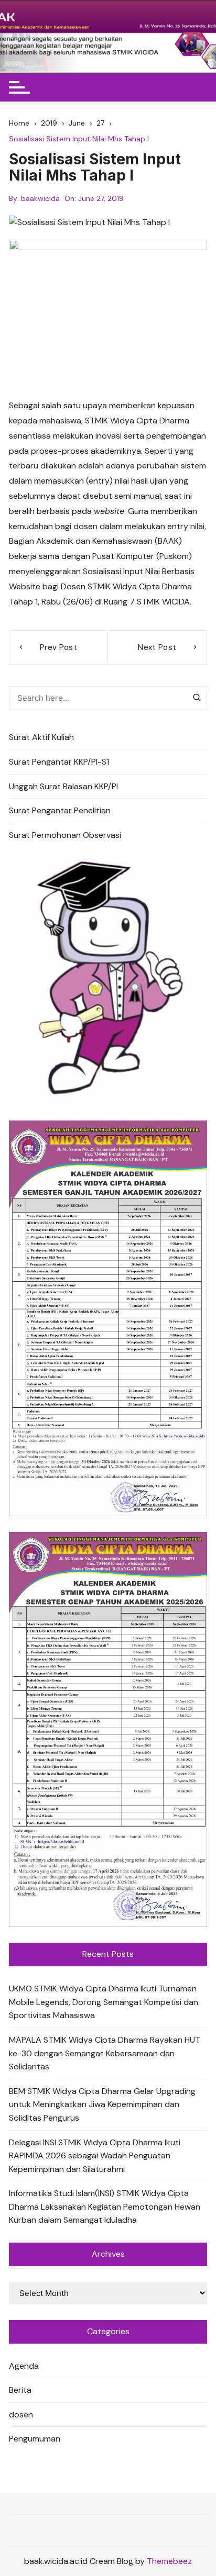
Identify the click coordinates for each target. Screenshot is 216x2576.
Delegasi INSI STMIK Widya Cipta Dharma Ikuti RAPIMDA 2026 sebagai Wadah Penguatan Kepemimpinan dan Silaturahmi (95, 2156)
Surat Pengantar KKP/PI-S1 (59, 762)
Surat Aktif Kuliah (41, 737)
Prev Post (58, 647)
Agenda (24, 2366)
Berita (20, 2390)
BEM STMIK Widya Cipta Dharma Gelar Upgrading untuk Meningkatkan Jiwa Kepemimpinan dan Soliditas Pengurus (102, 2104)
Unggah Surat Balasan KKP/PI (63, 786)
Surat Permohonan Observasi (65, 835)
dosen (21, 2415)
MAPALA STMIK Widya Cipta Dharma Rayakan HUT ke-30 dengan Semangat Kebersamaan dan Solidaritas (105, 2053)
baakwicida (40, 198)
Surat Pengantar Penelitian (60, 810)
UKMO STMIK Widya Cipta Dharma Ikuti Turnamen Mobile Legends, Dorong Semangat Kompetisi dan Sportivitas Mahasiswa (104, 2002)
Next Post (157, 647)
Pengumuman (35, 2439)
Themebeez (169, 2561)
